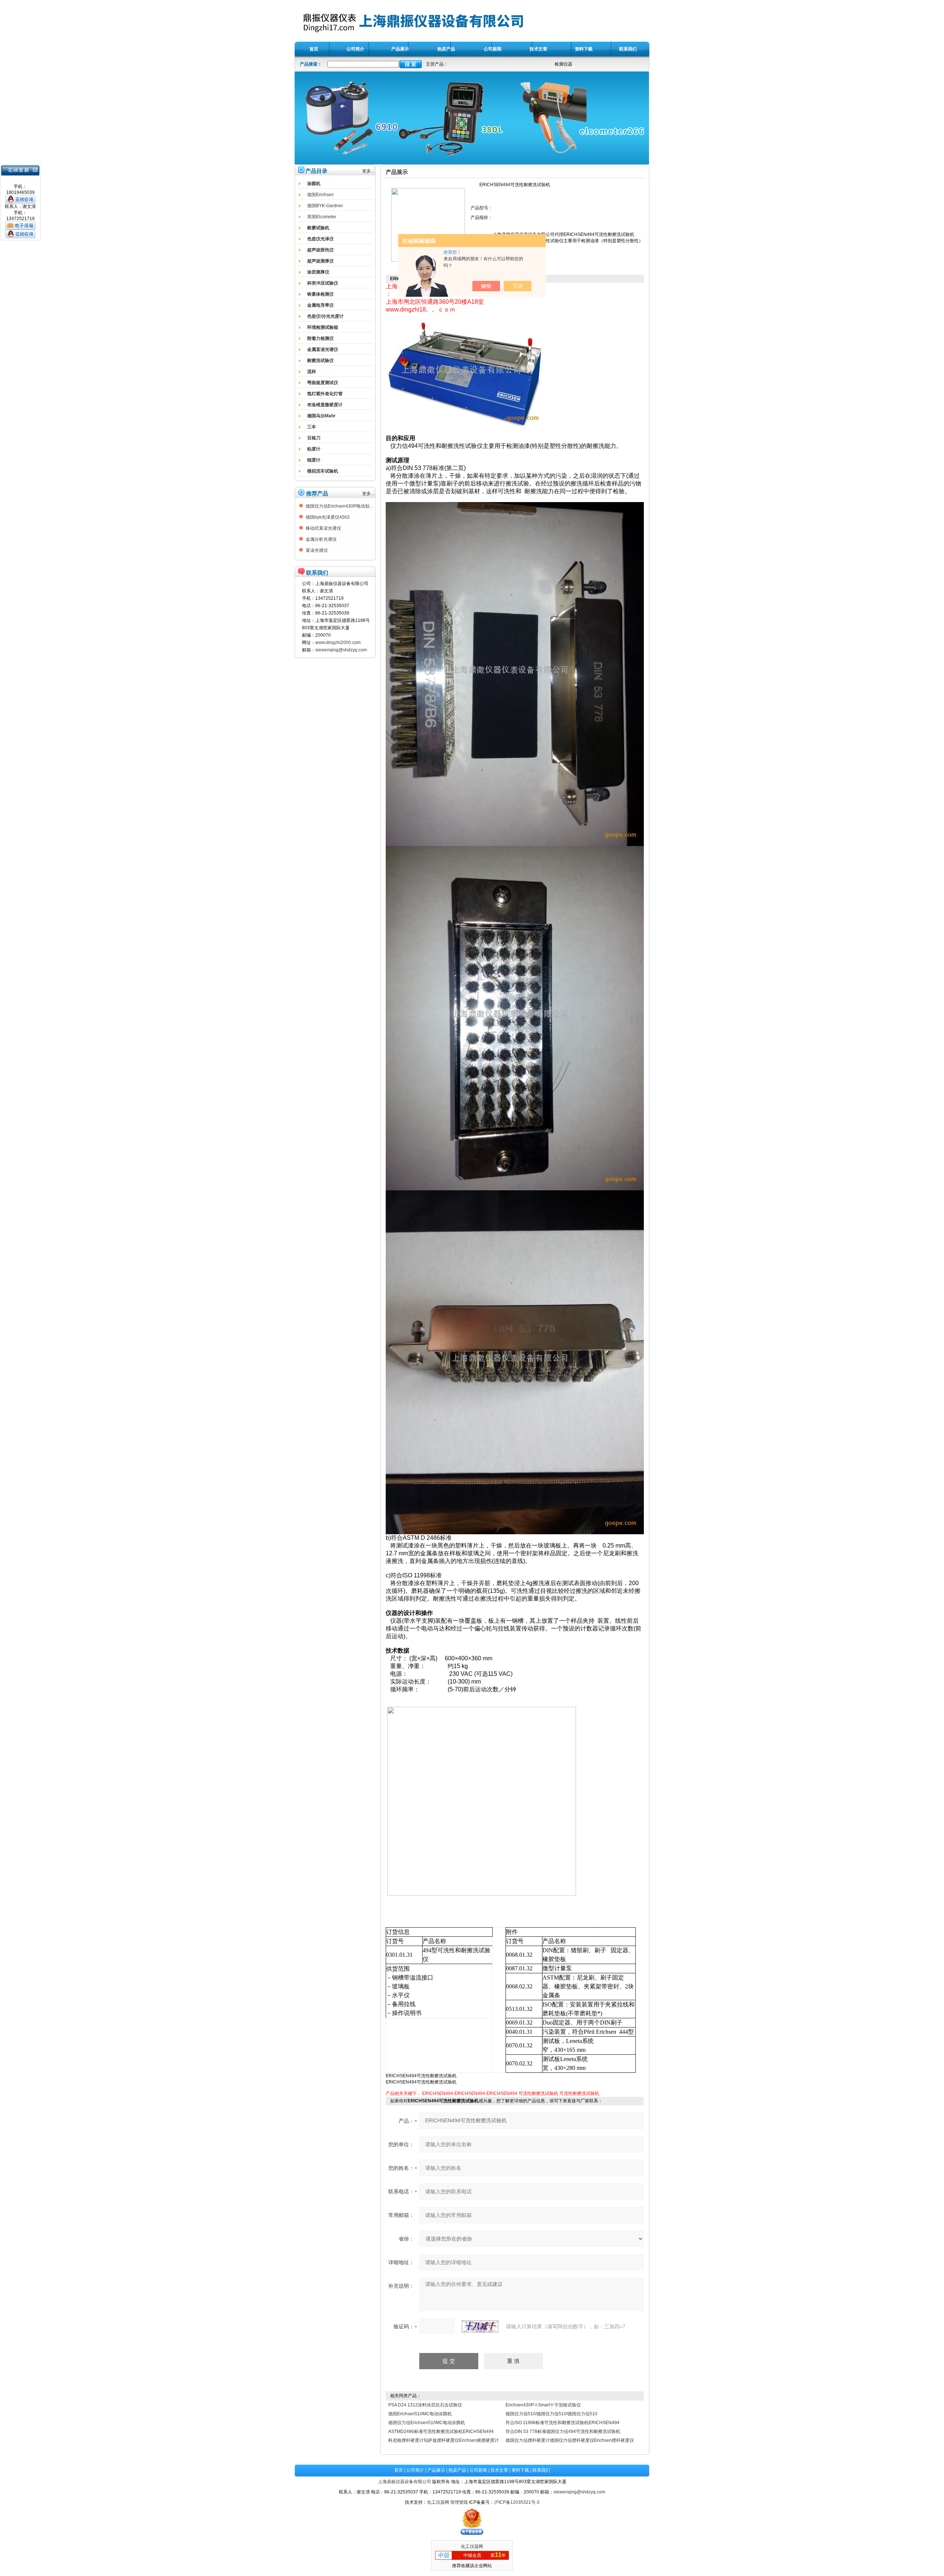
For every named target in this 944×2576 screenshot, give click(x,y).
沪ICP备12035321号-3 (517, 2502)
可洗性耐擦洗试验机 (538, 2093)
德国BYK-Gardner (325, 206)
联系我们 (541, 2470)
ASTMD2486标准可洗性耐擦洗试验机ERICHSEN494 (441, 2431)
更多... (368, 171)
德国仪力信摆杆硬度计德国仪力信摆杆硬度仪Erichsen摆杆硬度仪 (570, 2440)
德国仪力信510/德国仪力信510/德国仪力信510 (551, 2414)
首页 (399, 2470)
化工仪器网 (438, 2502)
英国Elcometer (322, 217)
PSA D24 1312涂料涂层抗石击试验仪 (425, 2405)
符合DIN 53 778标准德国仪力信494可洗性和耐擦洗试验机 (563, 2431)
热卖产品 (457, 2470)
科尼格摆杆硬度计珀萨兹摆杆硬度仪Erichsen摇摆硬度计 (444, 2440)
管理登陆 (459, 2502)
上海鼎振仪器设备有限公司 (405, 2482)
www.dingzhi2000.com (338, 643)
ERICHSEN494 (438, 2093)
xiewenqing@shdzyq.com (341, 650)
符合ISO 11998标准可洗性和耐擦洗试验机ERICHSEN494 (563, 2423)
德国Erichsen (320, 195)
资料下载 (520, 2470)
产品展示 (436, 2470)
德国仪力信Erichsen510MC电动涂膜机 (427, 2423)
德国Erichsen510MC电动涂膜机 (420, 2414)
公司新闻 (478, 2470)
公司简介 (415, 2470)
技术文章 (499, 2470)
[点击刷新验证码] (480, 2326)
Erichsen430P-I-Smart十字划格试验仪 (543, 2405)
